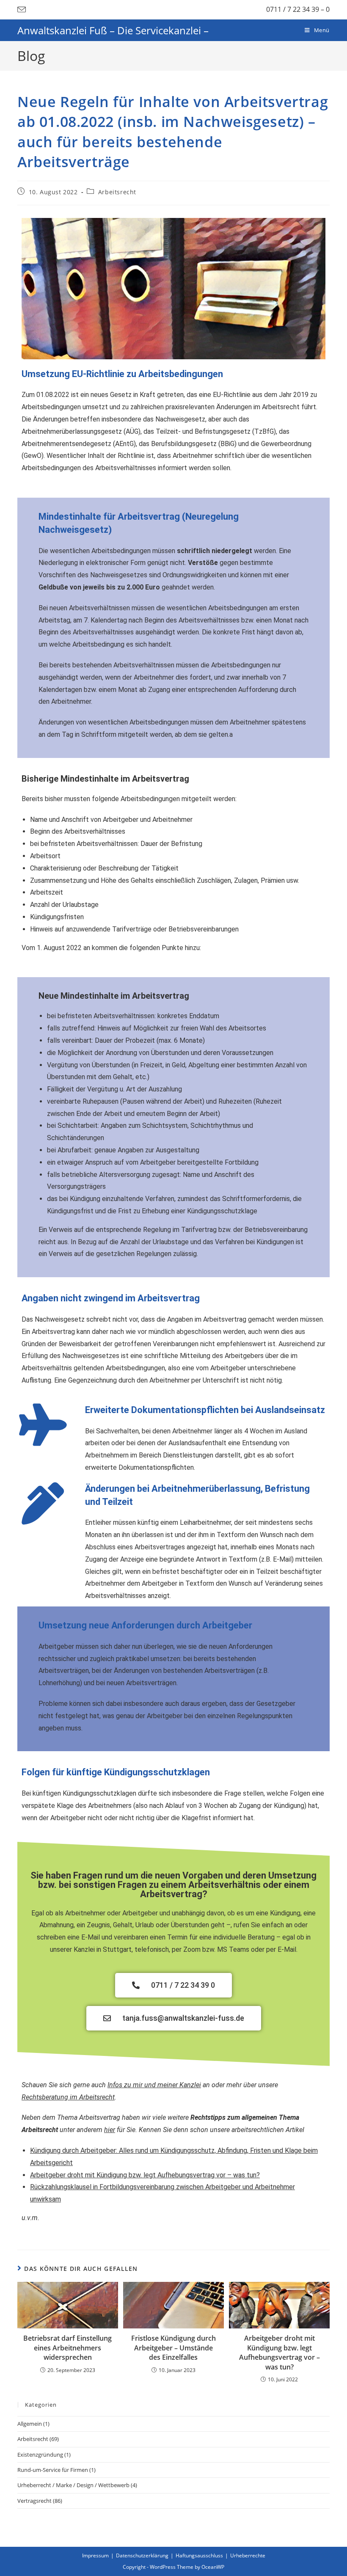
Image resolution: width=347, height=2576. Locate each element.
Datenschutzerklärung (142, 2555)
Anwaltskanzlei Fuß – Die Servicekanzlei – (113, 30)
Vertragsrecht (34, 2501)
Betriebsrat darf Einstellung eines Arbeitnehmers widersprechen (67, 2348)
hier (110, 2130)
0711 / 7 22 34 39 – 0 (298, 9)
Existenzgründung (40, 2455)
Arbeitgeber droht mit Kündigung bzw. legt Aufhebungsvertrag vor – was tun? (145, 2175)
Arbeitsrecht (117, 192)
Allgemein (30, 2424)
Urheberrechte (248, 2555)
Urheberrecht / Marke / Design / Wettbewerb (73, 2485)
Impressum (95, 2555)
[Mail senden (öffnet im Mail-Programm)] (23, 10)
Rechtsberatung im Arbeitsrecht (68, 2097)
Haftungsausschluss (199, 2555)
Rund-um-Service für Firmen (53, 2470)
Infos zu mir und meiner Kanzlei (154, 2085)
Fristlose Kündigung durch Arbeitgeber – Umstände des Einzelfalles (173, 2348)
